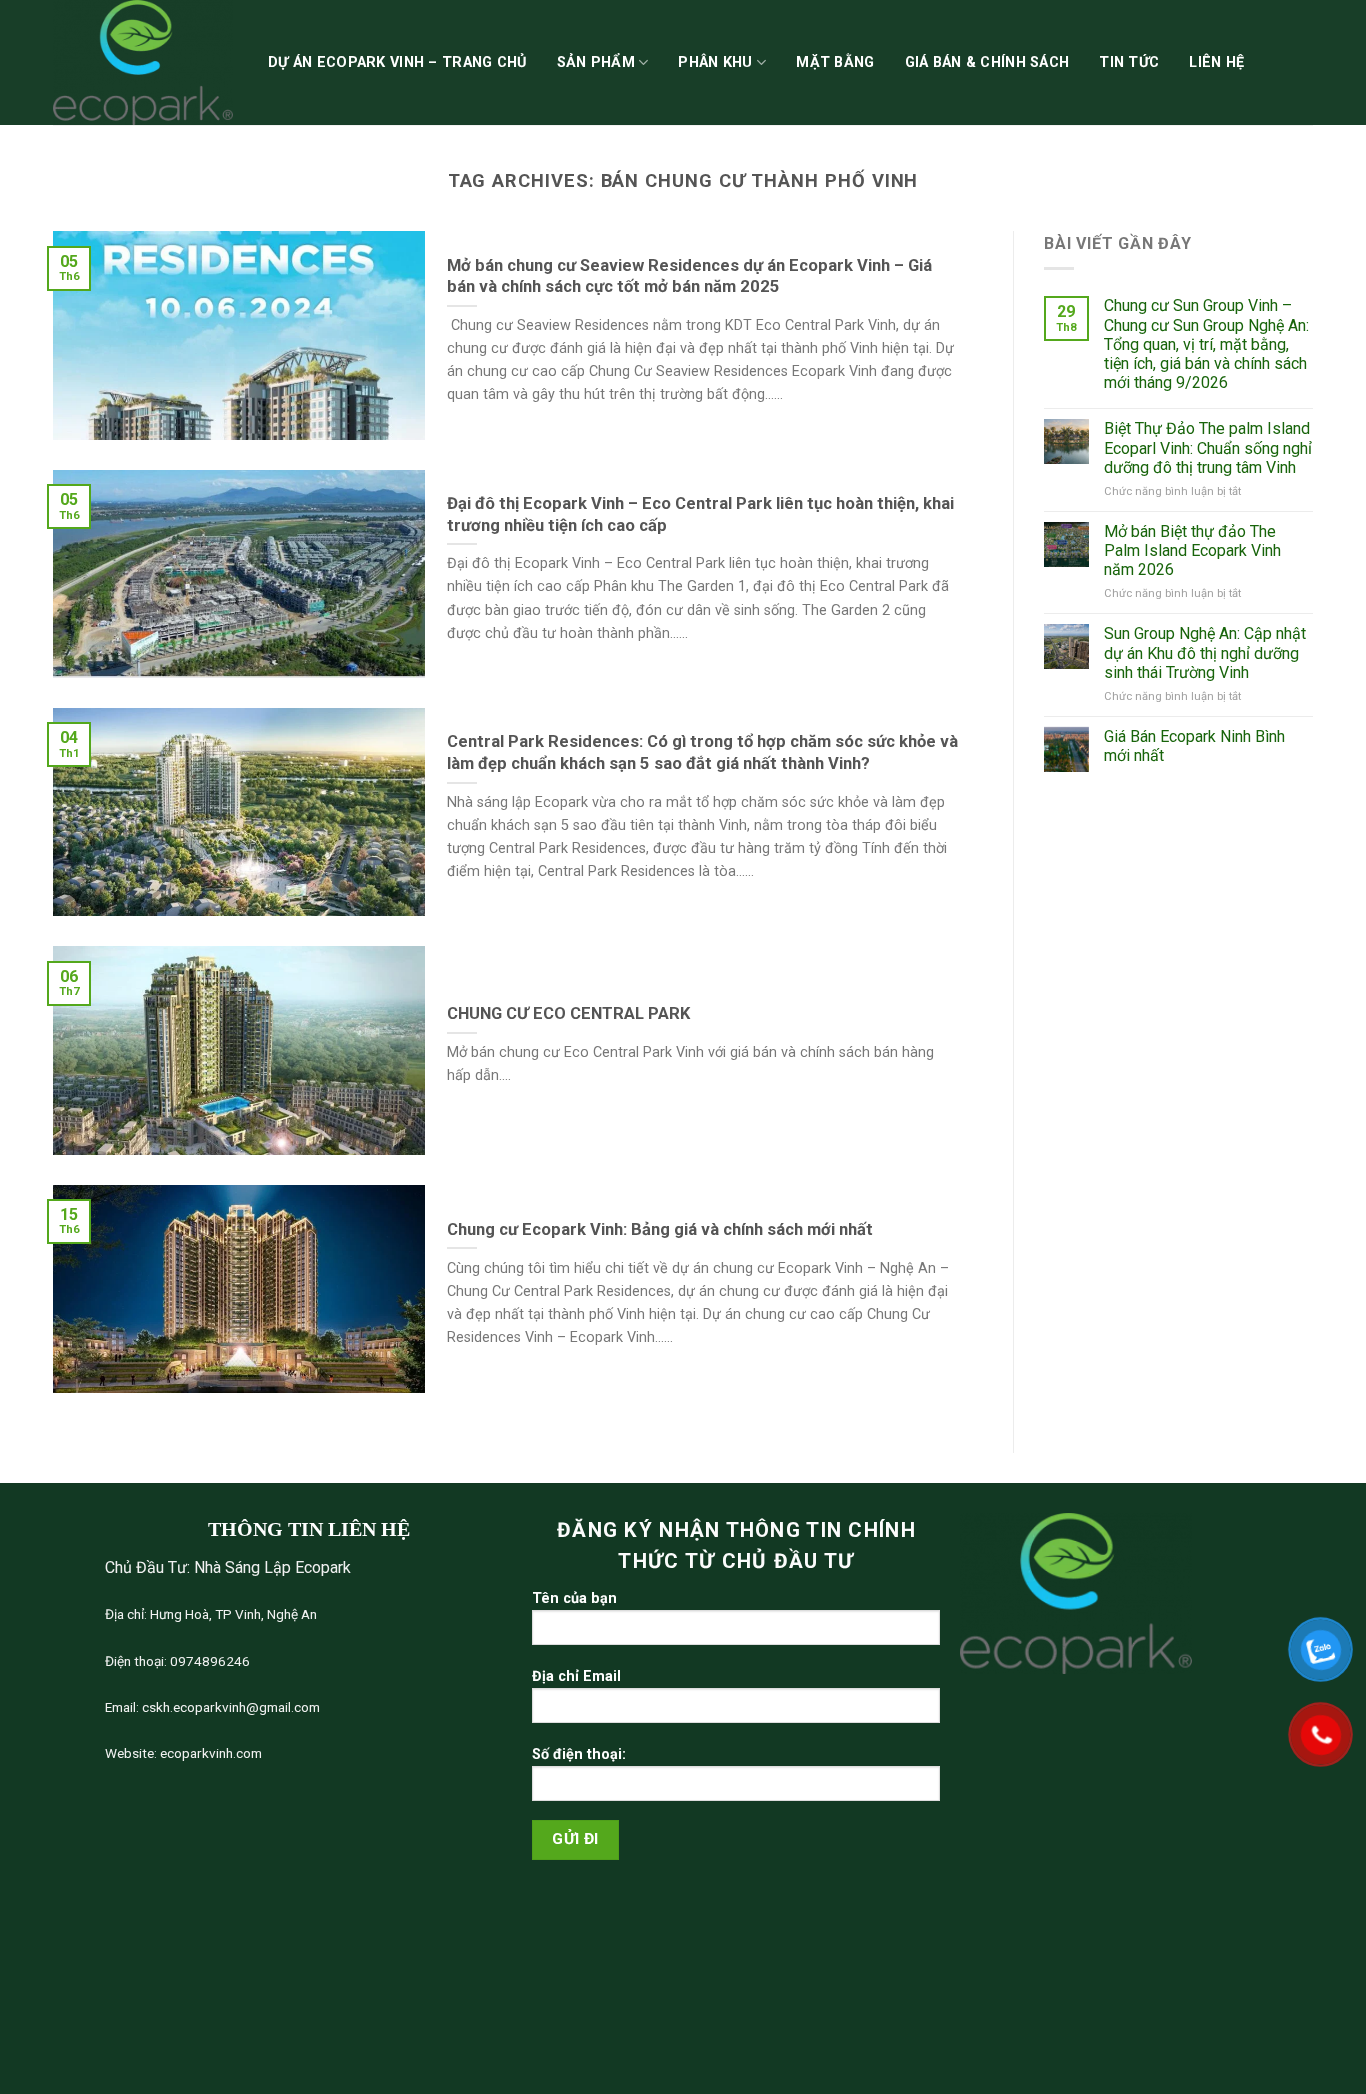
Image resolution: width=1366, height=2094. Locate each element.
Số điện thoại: (579, 1754)
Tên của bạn (574, 1598)
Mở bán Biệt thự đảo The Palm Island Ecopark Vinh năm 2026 (1192, 550)
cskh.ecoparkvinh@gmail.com (229, 1707)
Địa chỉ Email (576, 1676)
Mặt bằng (835, 62)
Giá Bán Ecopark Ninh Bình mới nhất (1194, 746)
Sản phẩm (596, 62)
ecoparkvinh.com (209, 1753)
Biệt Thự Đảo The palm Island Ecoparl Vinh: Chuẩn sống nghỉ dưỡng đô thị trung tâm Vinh (1208, 447)
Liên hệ (1216, 62)
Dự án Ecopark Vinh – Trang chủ (397, 62)
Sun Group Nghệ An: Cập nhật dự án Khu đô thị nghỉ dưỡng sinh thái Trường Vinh (1205, 652)
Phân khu (715, 62)
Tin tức (1129, 62)
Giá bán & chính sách (987, 62)
